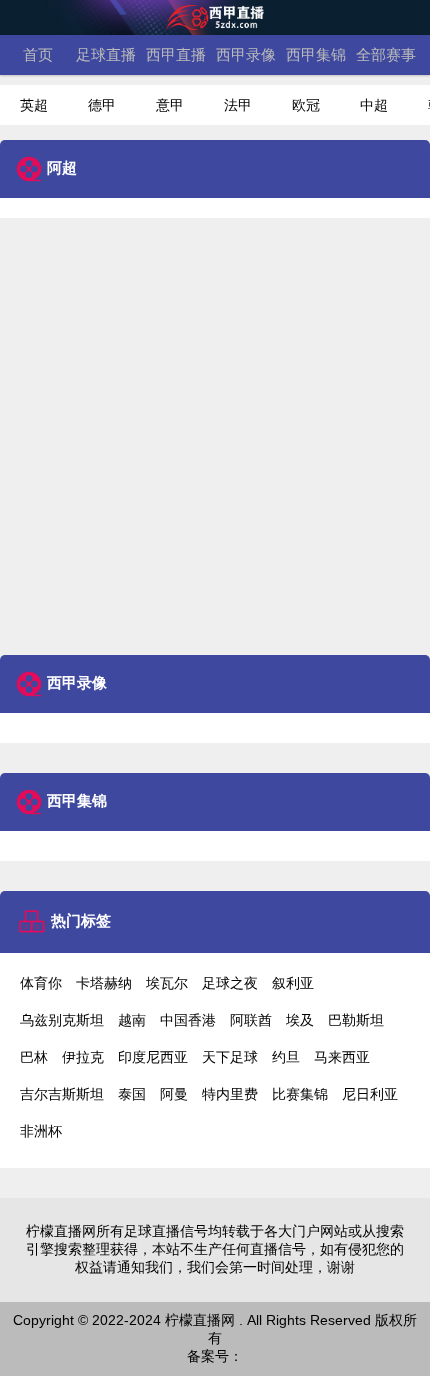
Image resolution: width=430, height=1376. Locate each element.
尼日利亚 (370, 1094)
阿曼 (174, 1094)
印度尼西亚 (153, 1057)
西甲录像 (246, 54)
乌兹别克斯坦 (62, 1020)
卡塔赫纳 (104, 983)
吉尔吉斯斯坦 (62, 1094)
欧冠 (306, 105)
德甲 (102, 105)
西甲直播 (176, 54)
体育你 (41, 983)
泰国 (132, 1094)
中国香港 (188, 1020)
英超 (34, 105)
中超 (374, 105)
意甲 (170, 105)
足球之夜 (230, 983)
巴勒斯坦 (356, 1020)
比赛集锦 (300, 1094)
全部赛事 (386, 54)
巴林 (34, 1057)
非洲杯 (41, 1131)
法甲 (238, 105)
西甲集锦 (316, 54)
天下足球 (230, 1057)
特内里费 (230, 1094)
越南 (132, 1020)
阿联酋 (251, 1020)
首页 (38, 54)
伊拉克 (83, 1057)
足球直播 (106, 54)
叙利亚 (293, 983)
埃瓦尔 (167, 983)
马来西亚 (342, 1057)
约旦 (286, 1057)
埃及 (300, 1020)
